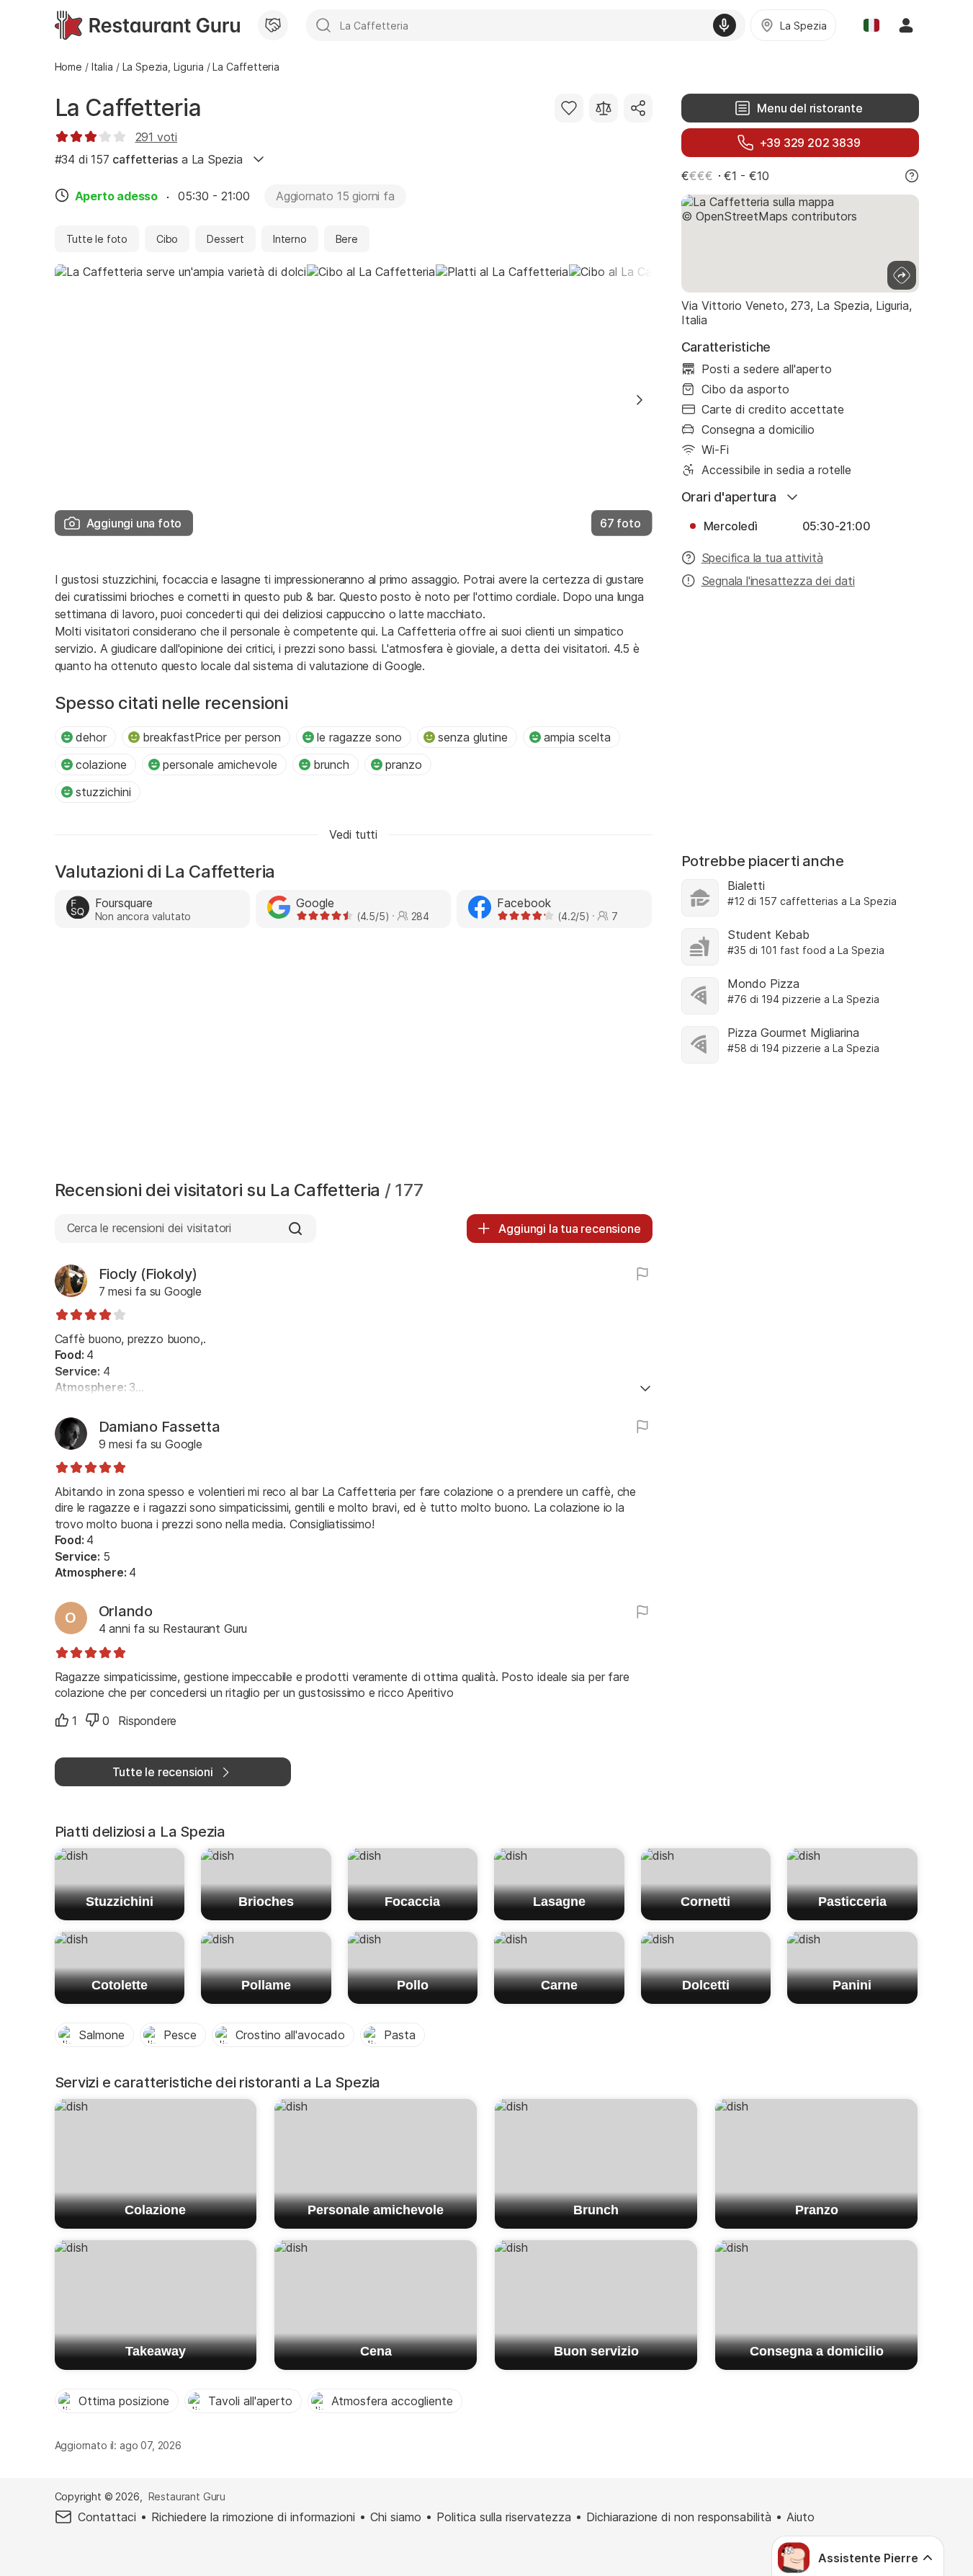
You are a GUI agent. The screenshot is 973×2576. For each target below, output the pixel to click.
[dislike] (92, 1720)
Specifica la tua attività (762, 558)
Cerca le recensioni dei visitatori (149, 1228)
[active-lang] (871, 25)
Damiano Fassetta (160, 1427)
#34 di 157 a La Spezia (149, 159)
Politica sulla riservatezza (504, 2517)
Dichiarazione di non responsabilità (679, 2517)
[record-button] (725, 25)
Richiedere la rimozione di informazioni (253, 2517)
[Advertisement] (354, 1058)
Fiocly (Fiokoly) (148, 1274)
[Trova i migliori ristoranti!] (147, 25)
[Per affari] (273, 25)
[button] (640, 400)
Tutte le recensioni (163, 1772)
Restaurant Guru (187, 2496)
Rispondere (147, 1721)
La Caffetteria (128, 108)
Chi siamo (396, 2517)
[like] (62, 1720)
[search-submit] (323, 25)
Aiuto (801, 2517)
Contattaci (107, 2517)
